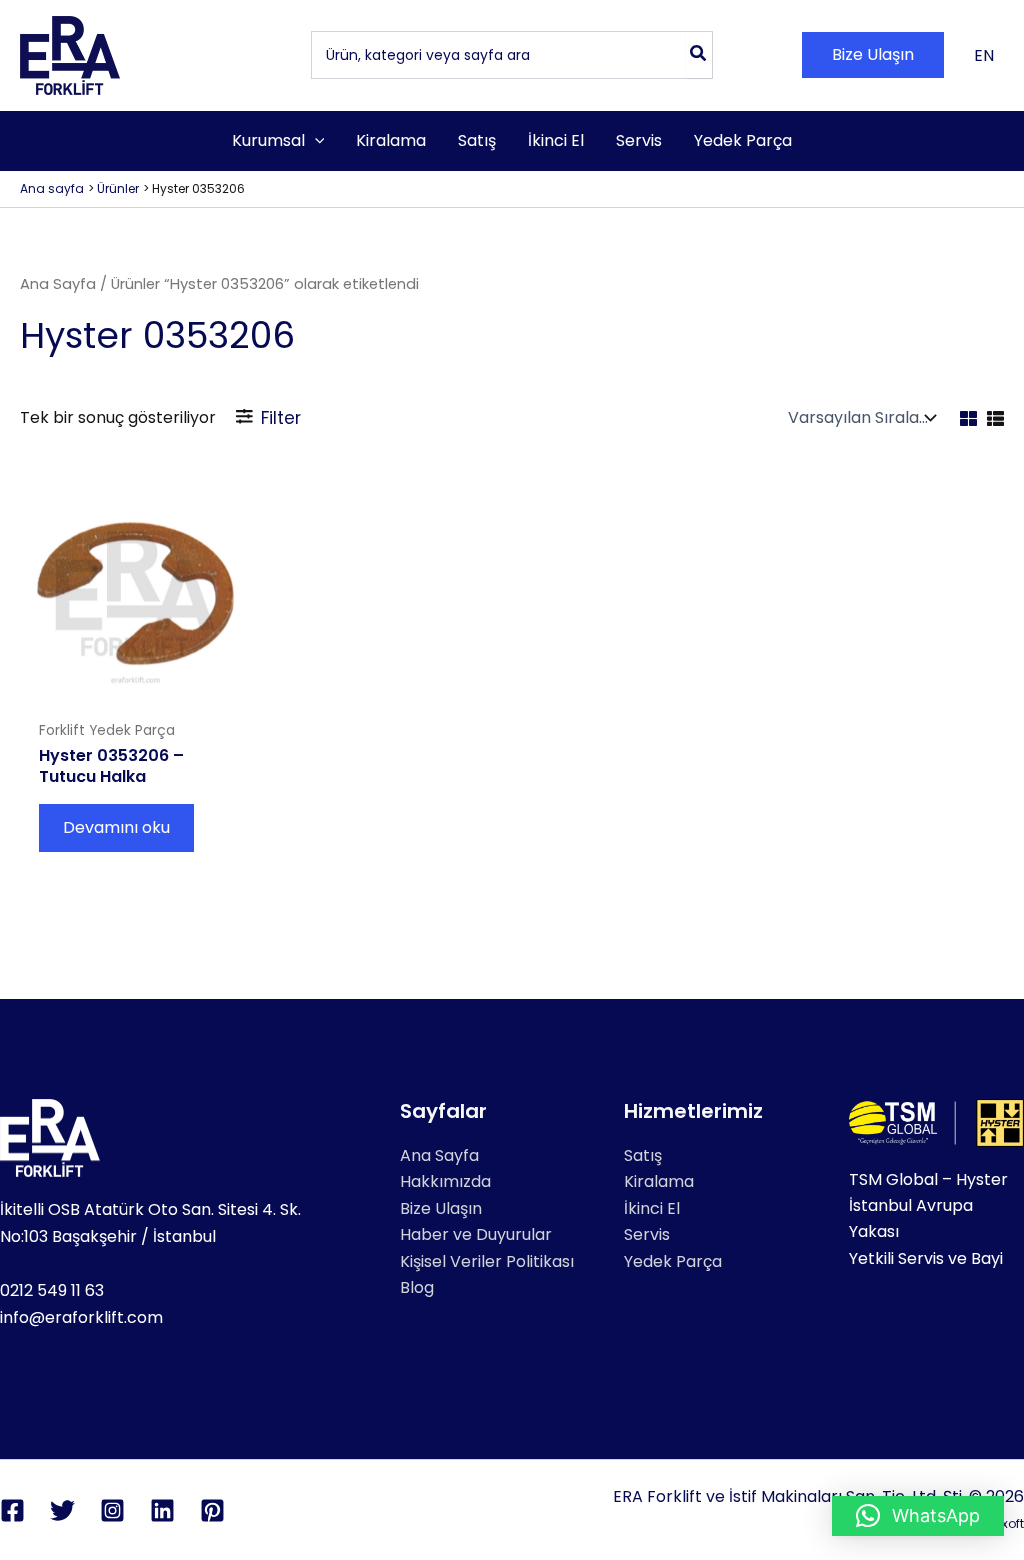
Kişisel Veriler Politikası (487, 1261)
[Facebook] (12, 1510)
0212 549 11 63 (52, 1290)
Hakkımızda (445, 1181)
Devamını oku (116, 827)
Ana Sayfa (58, 284)
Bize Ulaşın (441, 1208)
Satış (643, 1155)
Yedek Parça (673, 1261)
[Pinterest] (212, 1510)
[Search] (699, 55)
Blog (417, 1287)
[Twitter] (62, 1510)
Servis (647, 1234)
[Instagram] (112, 1510)
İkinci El (652, 1208)
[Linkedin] (162, 1510)
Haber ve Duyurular (476, 1234)
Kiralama (659, 1181)
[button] (873, 55)
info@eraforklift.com (81, 1317)
